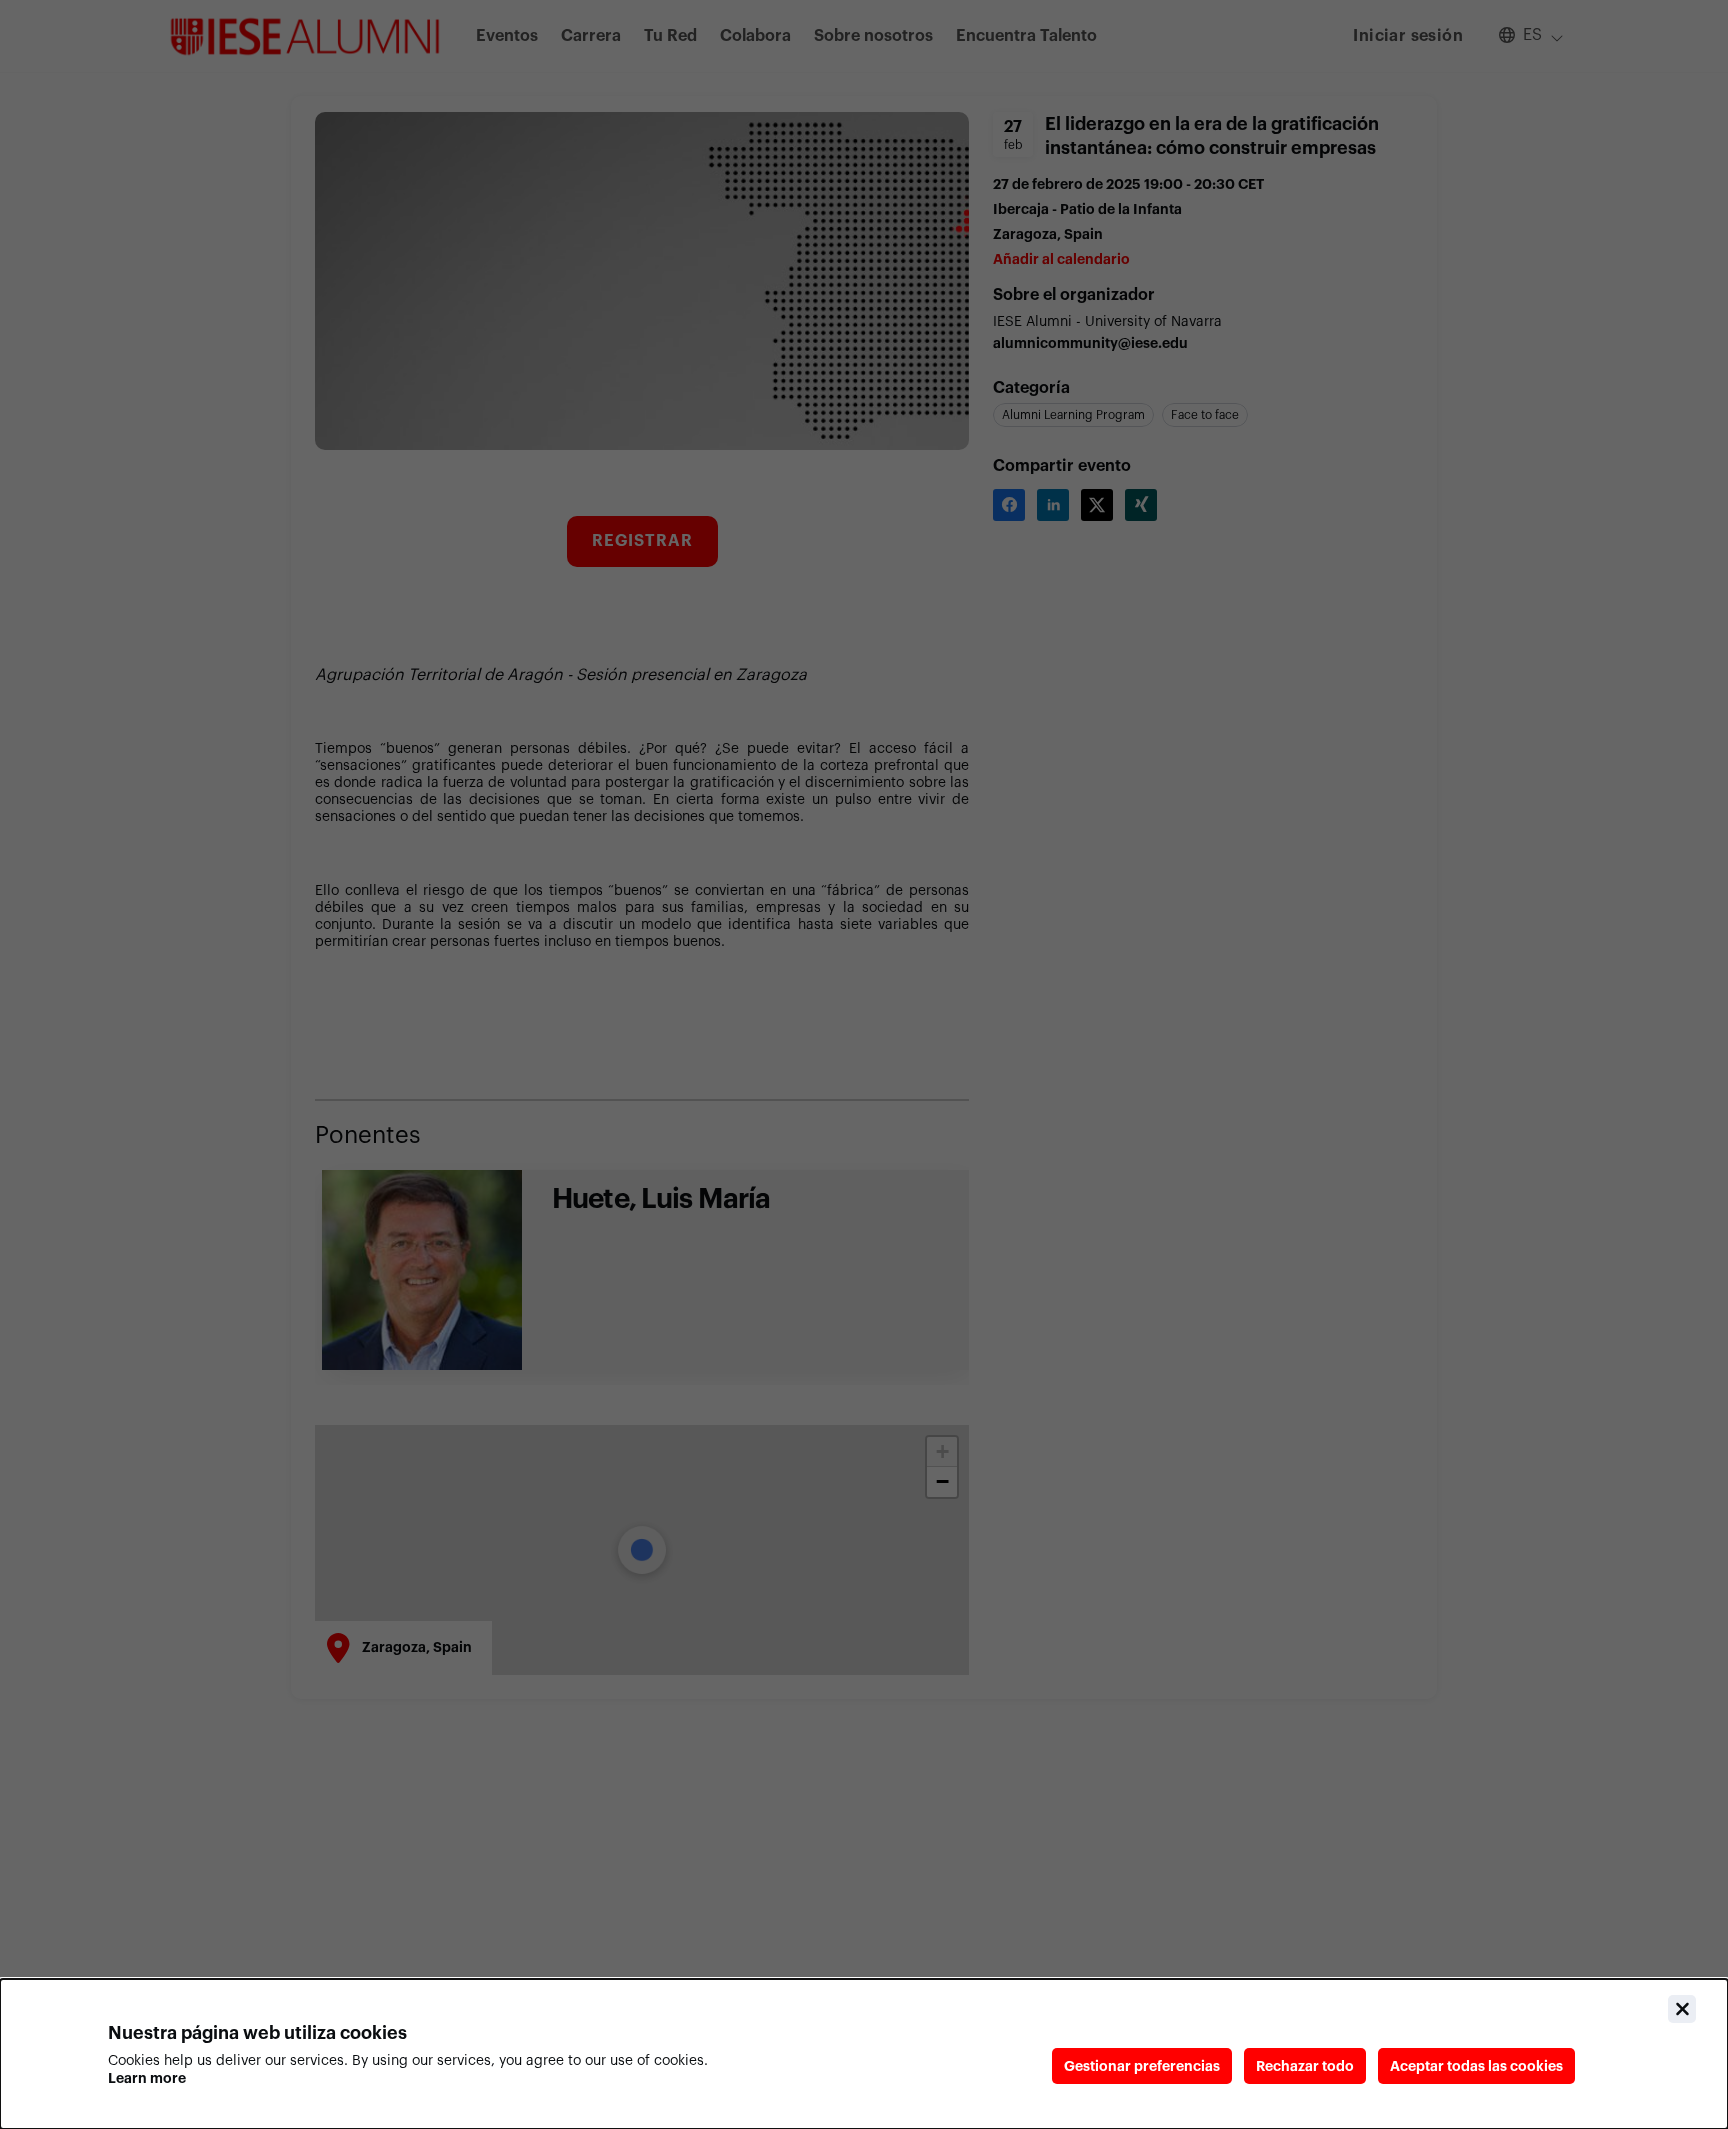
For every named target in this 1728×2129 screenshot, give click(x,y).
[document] (864, 2054)
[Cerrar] (1682, 2009)
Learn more (147, 2078)
